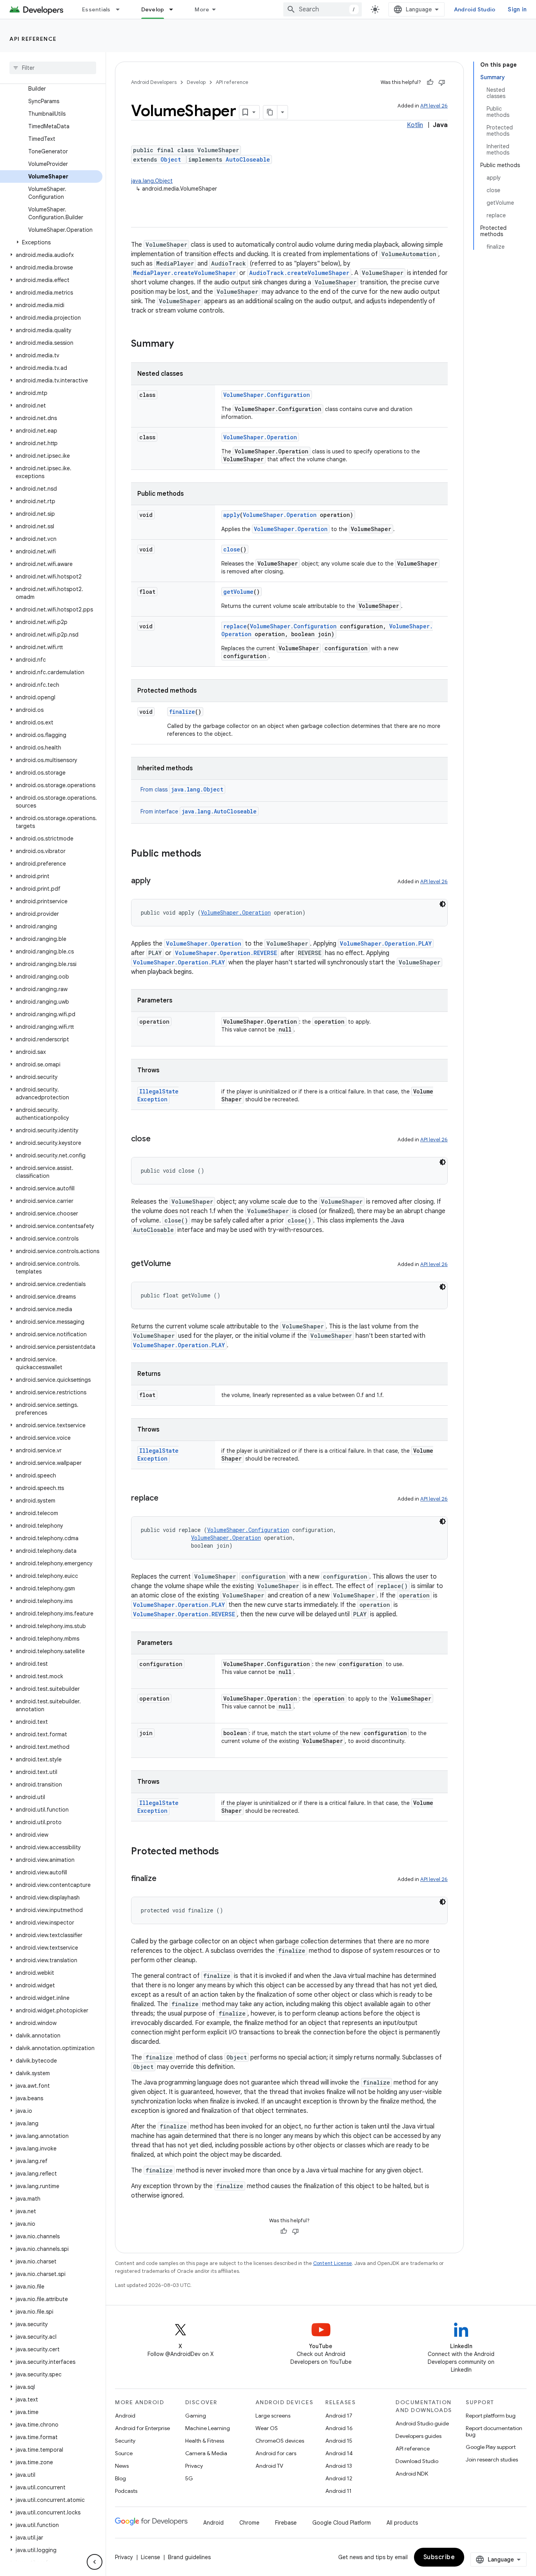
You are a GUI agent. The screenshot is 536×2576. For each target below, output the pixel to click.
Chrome (249, 2523)
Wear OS (267, 2428)
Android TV (269, 2466)
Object (171, 159)
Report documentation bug (494, 2431)
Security (125, 2441)
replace (235, 626)
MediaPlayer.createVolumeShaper (184, 273)
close (232, 549)
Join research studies (492, 2460)
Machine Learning (208, 2428)
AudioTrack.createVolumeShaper (299, 273)
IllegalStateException (158, 1095)
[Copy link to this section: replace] (166, 1499)
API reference (33, 39)
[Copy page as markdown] (270, 112)
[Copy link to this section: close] (159, 1139)
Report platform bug (491, 2416)
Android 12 (339, 2478)
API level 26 (434, 106)
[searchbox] (53, 68)
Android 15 (339, 2441)
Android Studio (475, 9)
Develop (153, 9)
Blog (120, 2478)
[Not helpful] (442, 82)
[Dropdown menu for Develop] (175, 9)
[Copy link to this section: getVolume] (179, 1264)
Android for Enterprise (142, 2428)
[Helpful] (430, 82)
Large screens (273, 2416)
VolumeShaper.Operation (260, 437)
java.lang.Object (152, 181)
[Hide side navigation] (95, 2562)
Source (124, 2453)
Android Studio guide (422, 2423)
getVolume (238, 592)
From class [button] (182, 790)
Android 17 (339, 2416)
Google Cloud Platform (342, 2523)
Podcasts (126, 2491)
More (202, 9)
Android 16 (339, 2428)
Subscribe (439, 2557)
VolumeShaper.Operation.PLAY (386, 943)
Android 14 (339, 2453)
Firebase (286, 2523)
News (122, 2466)
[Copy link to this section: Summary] (182, 344)
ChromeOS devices (280, 2441)
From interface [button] (199, 811)
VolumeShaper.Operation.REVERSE (226, 953)
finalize (182, 712)
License (150, 2557)
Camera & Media (206, 2453)
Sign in (517, 9)
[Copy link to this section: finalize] (164, 1879)
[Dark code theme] (443, 904)
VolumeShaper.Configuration (267, 395)
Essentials (96, 9)
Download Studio (417, 2461)
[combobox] (323, 9)
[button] (51, 242)
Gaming (196, 2416)
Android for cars (276, 2453)
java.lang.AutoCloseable (219, 811)
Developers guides (418, 2436)
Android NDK (412, 2474)
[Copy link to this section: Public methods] (209, 854)
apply (232, 515)
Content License (333, 2263)
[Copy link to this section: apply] (159, 881)
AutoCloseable (248, 159)
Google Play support (491, 2447)
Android (125, 2416)
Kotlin (415, 125)
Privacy (194, 2466)
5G (189, 2478)
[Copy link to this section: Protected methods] (227, 1852)
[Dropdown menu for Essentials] (121, 9)
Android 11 (338, 2491)
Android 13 (339, 2466)
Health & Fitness (205, 2441)
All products (402, 2523)
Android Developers (154, 82)
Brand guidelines (189, 2557)
